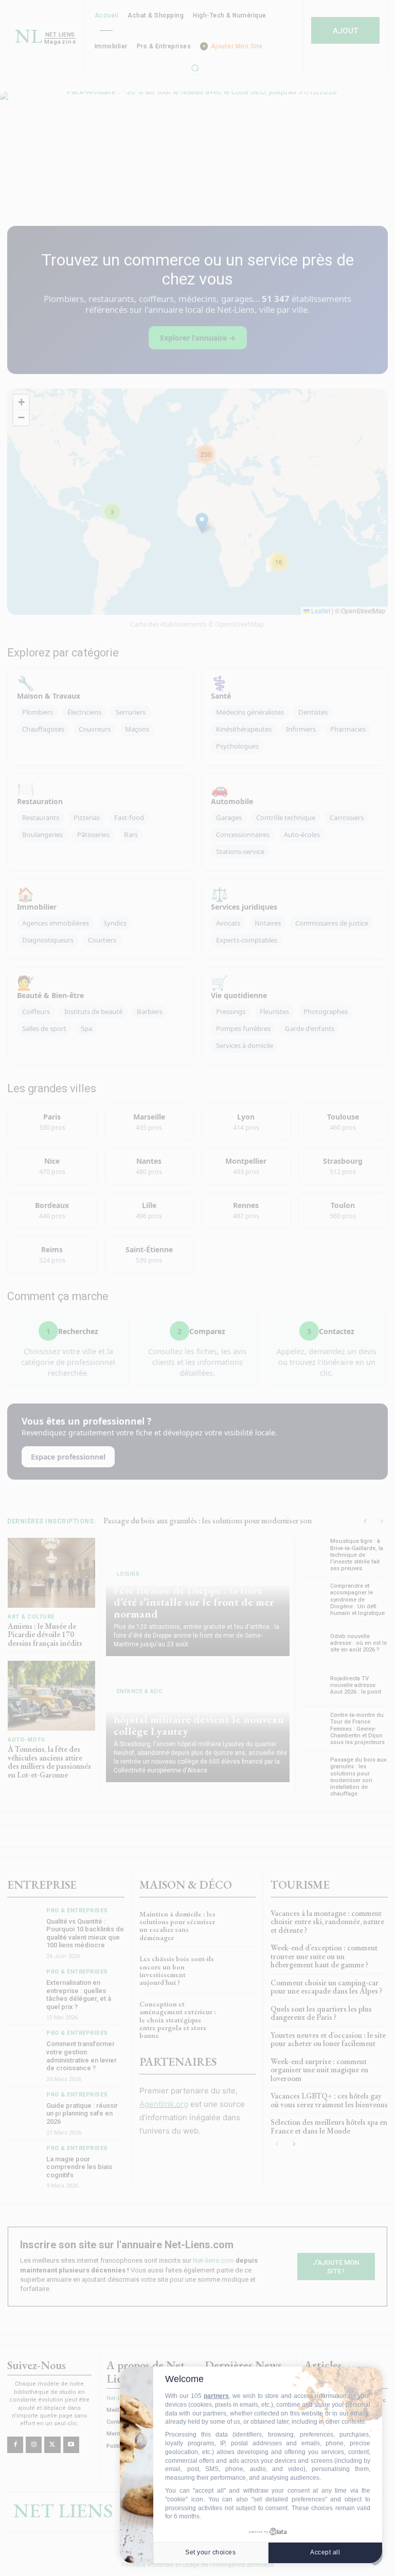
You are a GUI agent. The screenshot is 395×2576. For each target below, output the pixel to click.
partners (216, 2396)
